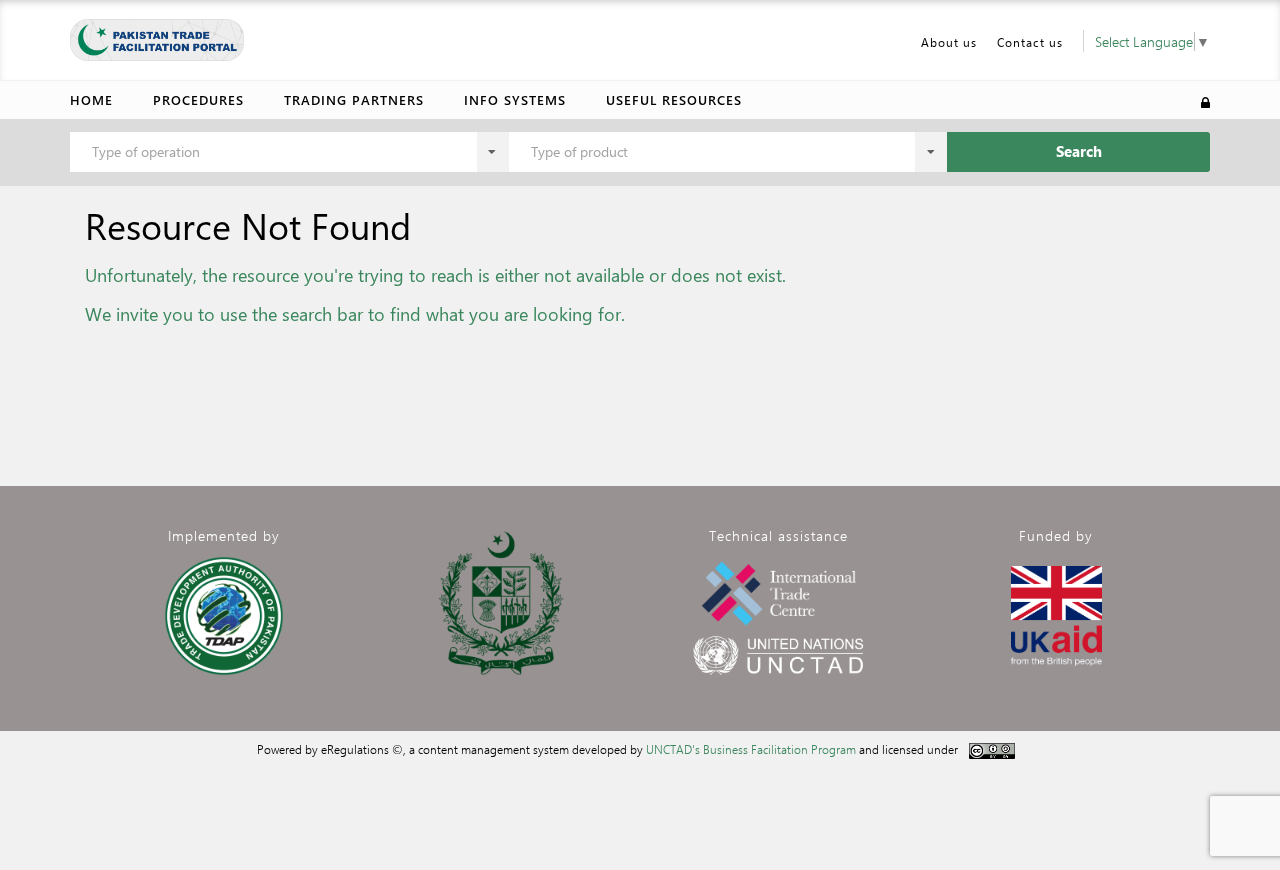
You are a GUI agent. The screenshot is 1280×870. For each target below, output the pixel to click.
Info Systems (515, 99)
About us (949, 42)
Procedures (198, 99)
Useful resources (674, 99)
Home (91, 99)
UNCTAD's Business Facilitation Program (751, 749)
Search (1079, 151)
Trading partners (354, 99)
